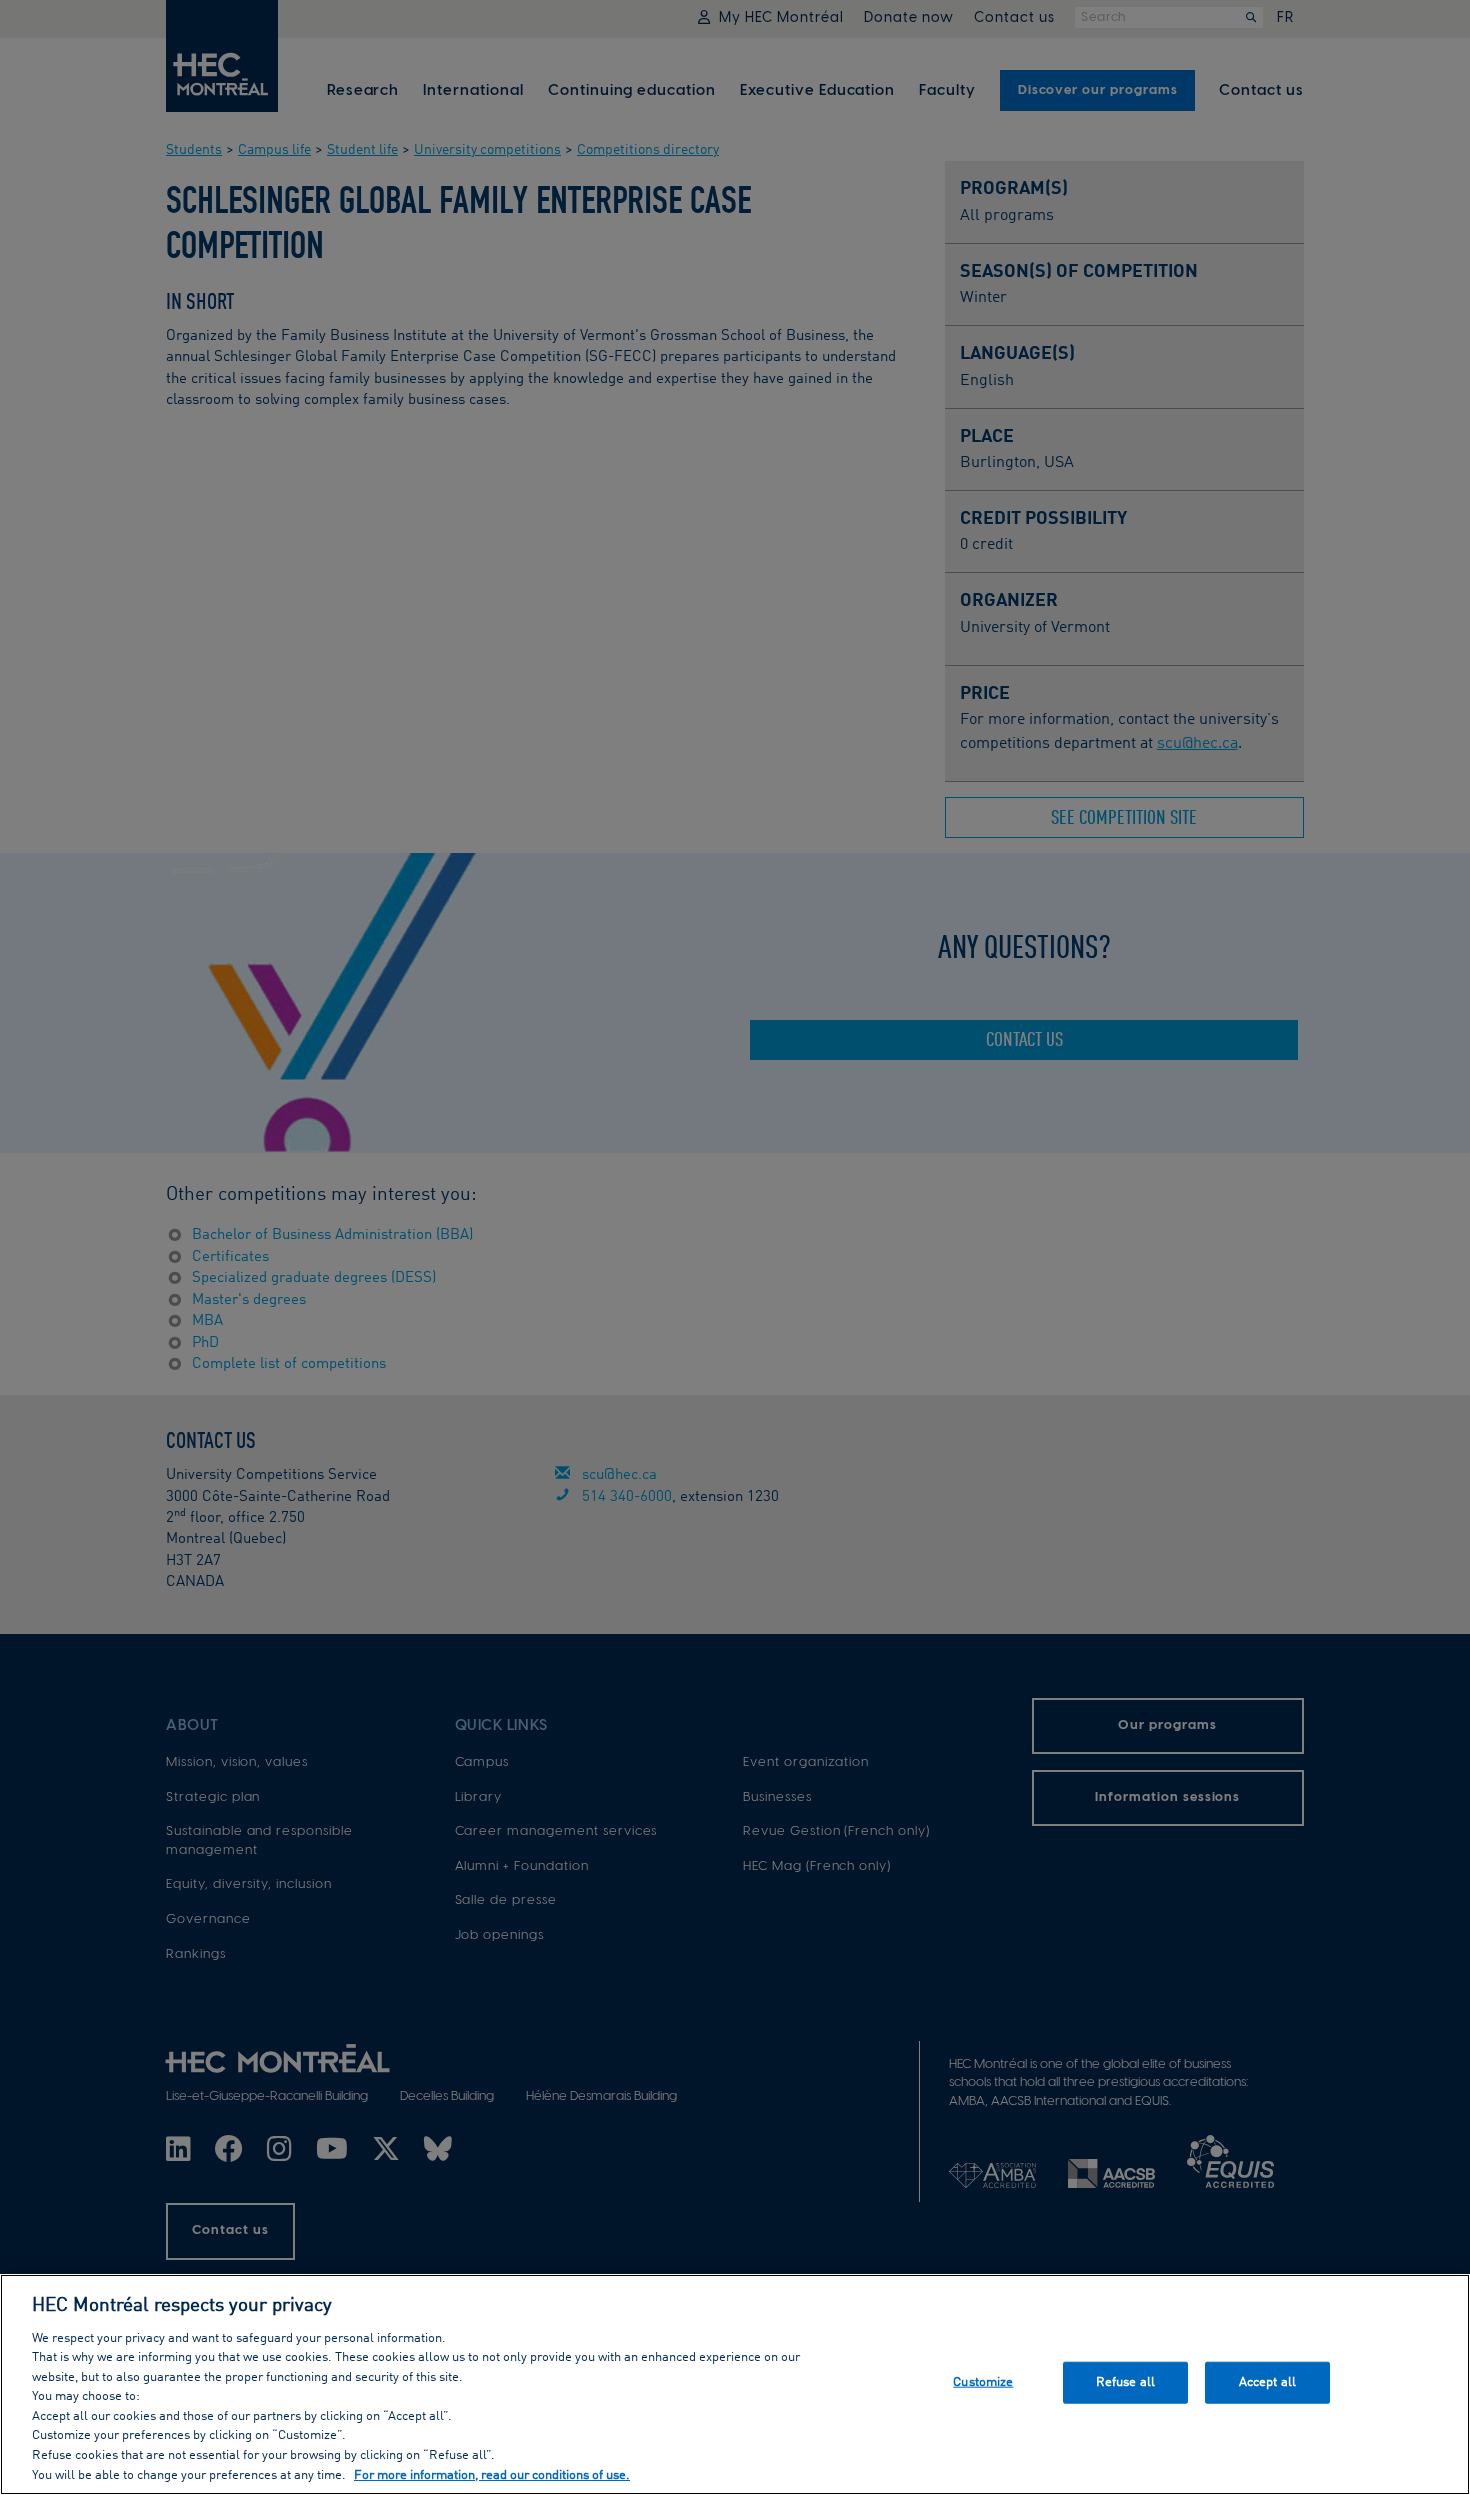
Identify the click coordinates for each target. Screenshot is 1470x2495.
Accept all (1267, 2382)
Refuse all (1125, 2382)
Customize (983, 2382)
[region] (735, 2384)
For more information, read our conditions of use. (492, 2474)
